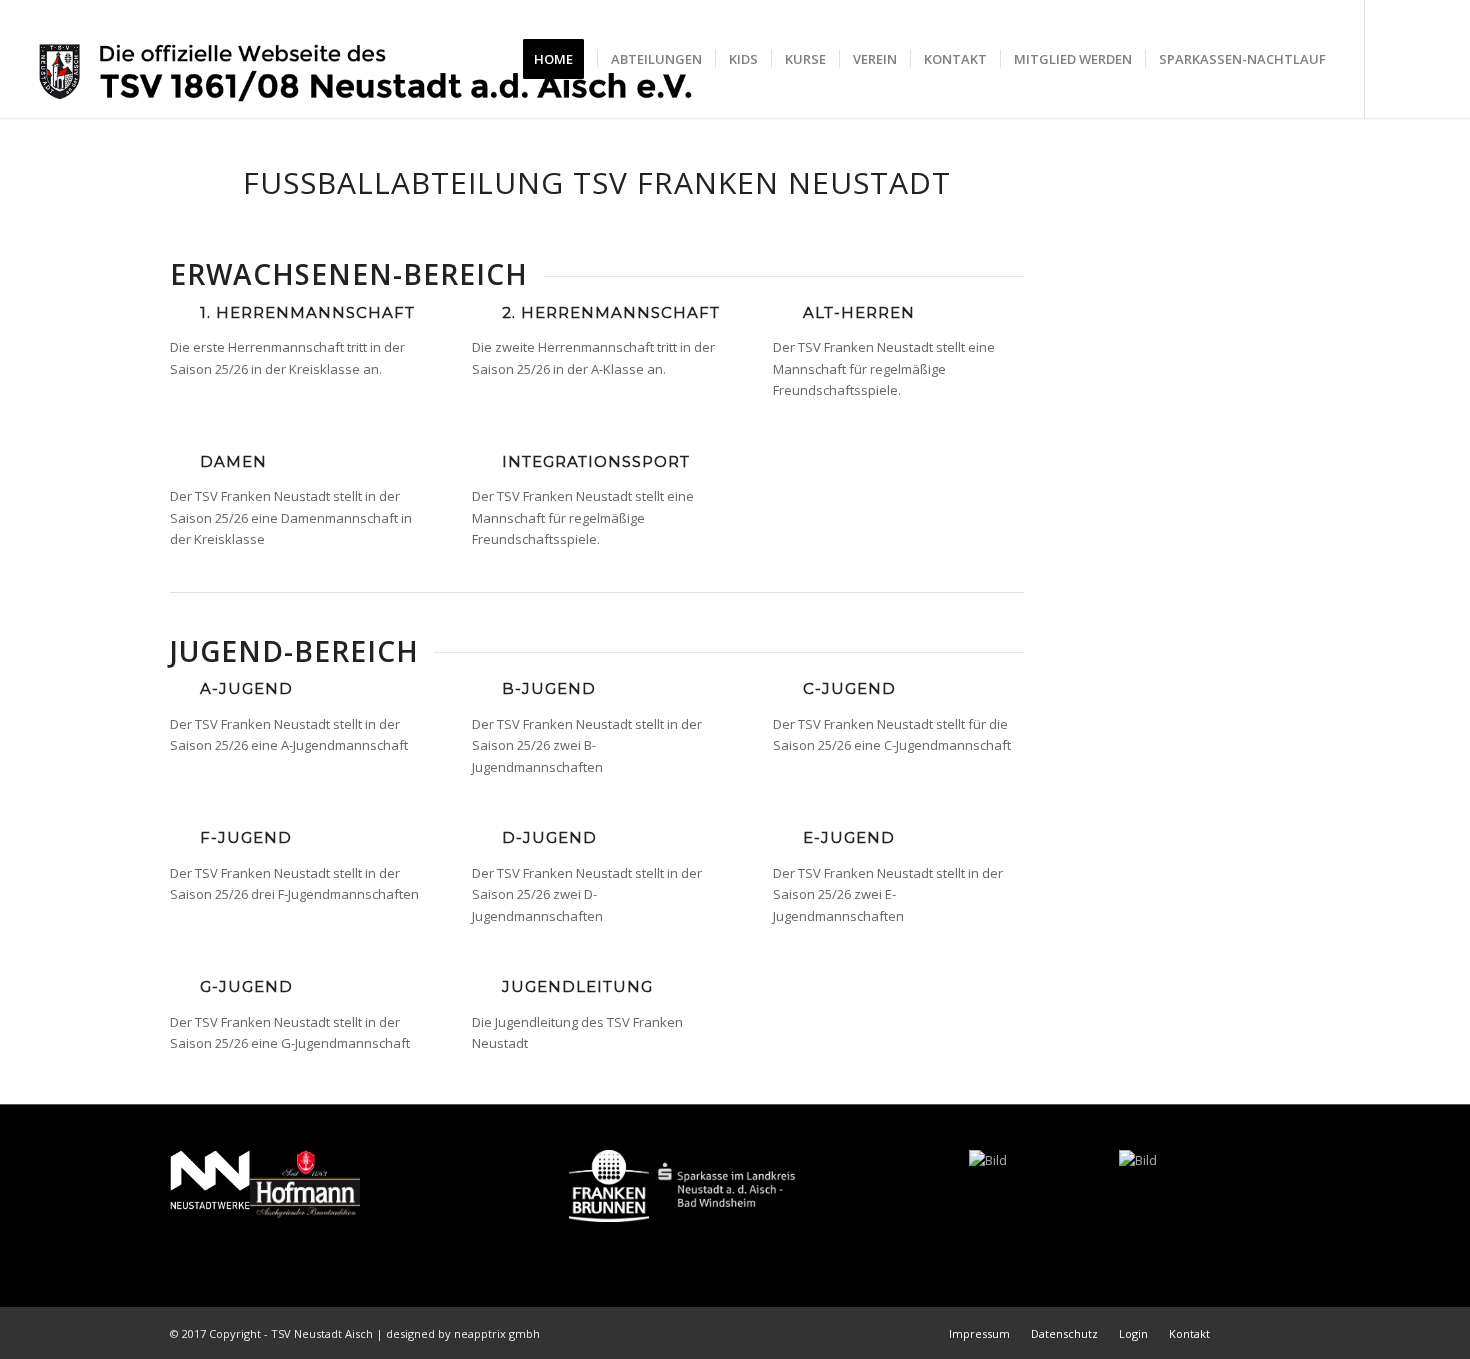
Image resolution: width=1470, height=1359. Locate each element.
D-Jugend (549, 837)
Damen (233, 461)
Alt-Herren (859, 312)
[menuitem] (560, 59)
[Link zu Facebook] (1396, 58)
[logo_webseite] (366, 59)
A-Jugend (246, 688)
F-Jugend (246, 837)
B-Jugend (549, 688)
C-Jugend (849, 688)
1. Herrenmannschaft (307, 312)
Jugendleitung (577, 986)
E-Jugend (849, 837)
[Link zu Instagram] (1426, 58)
